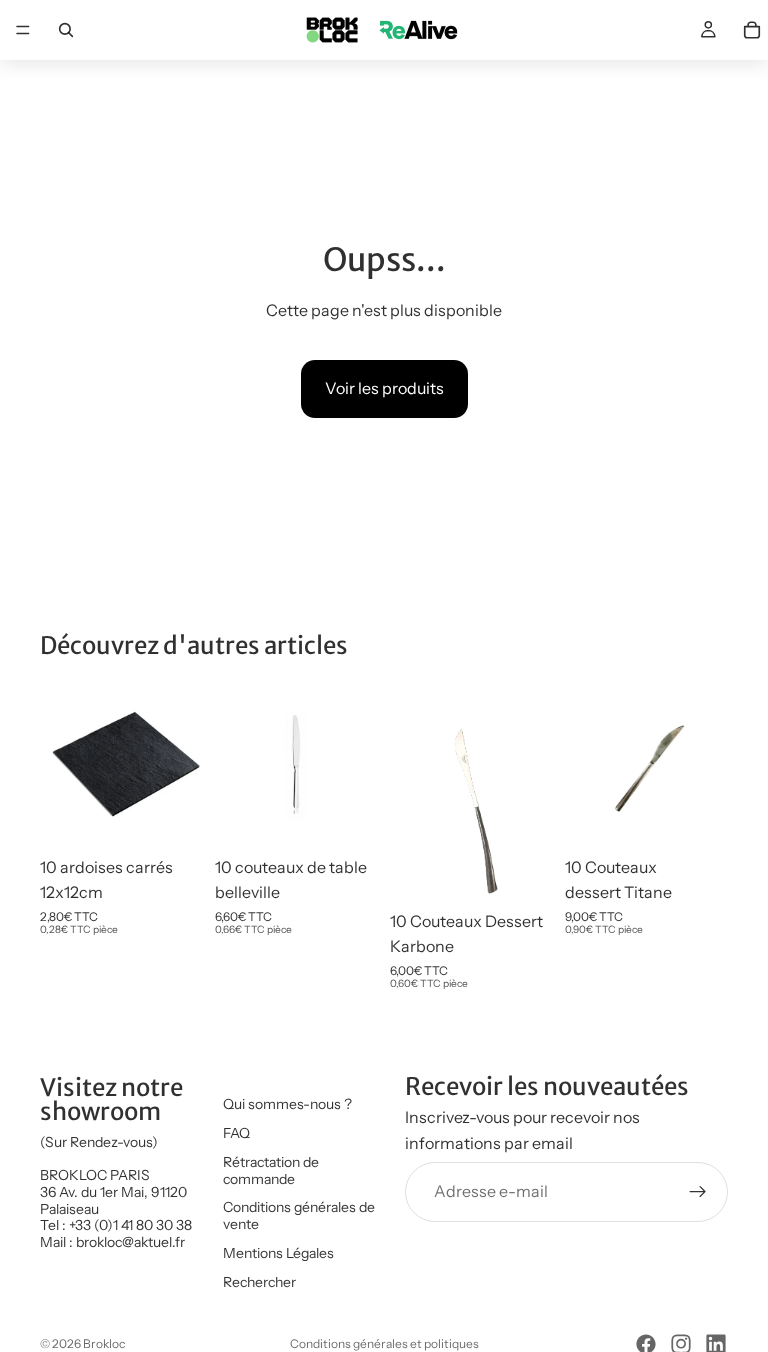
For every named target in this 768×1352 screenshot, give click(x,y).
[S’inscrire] (698, 1192)
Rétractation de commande (271, 1170)
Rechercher (259, 1282)
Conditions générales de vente (299, 1216)
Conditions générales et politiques (384, 1343)
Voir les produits (384, 388)
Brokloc (104, 1343)
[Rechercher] (66, 30)
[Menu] (23, 30)
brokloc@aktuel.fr (130, 1242)
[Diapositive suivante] (181, 765)
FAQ (236, 1133)
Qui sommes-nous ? (287, 1104)
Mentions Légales (278, 1253)
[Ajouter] (172, 816)
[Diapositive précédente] (62, 765)
